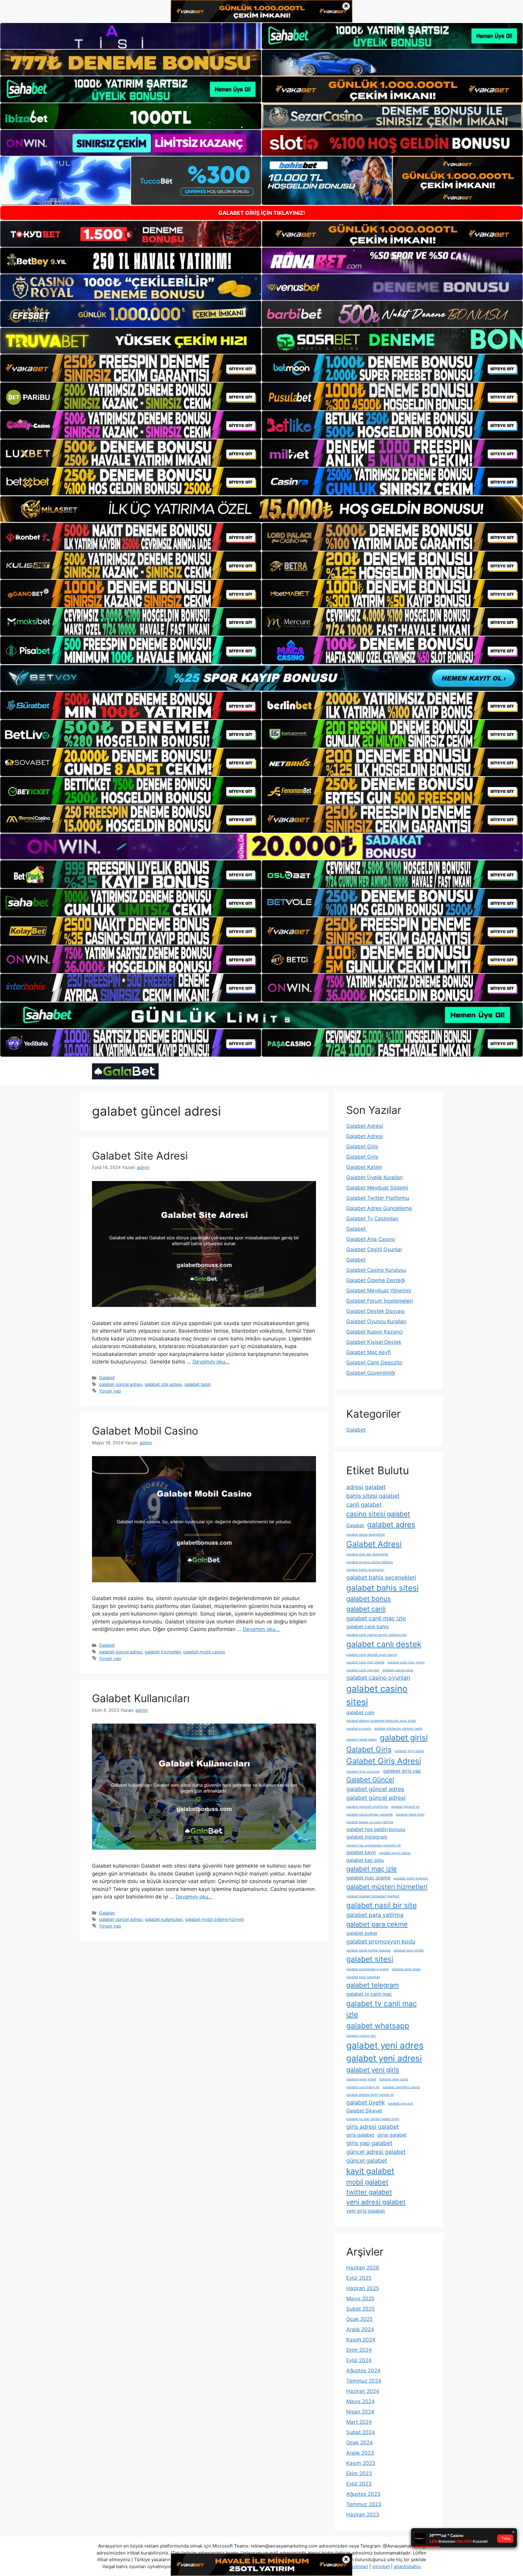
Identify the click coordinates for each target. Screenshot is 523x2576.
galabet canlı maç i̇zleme (365, 1662)
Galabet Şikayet (364, 2111)
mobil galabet (367, 2182)
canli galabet (364, 1505)
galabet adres (391, 1524)
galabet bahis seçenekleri (381, 1577)
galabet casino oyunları (378, 1678)
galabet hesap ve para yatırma (370, 1822)
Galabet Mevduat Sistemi (377, 1188)
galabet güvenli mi (405, 1807)
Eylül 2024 (359, 2360)
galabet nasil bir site (382, 1905)
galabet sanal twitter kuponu (368, 1950)
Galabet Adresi (365, 1126)
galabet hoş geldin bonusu (376, 1829)
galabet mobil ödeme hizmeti (214, 1919)
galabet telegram (373, 1985)
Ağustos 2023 (363, 2494)
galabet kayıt (361, 1852)
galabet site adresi (163, 1384)
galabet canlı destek (384, 1644)
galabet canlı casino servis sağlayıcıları (377, 1635)
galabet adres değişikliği (366, 1535)
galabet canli (366, 1609)
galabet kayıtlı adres (395, 1853)
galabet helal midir (410, 1815)
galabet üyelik (365, 2102)
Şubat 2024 (361, 2432)
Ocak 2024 (360, 2443)
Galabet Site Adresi (140, 1156)
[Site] (131, 368)
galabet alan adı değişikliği (367, 1554)
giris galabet (360, 2135)
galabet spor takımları (363, 1977)
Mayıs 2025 (360, 2299)
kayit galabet (370, 2171)
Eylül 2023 (359, 2484)
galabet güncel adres (375, 1789)
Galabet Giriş (362, 1147)
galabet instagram (367, 1837)
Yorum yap (110, 1391)
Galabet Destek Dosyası (375, 1311)
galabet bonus (369, 1599)
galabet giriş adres (409, 1751)
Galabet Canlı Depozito (374, 1363)
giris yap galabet (369, 2143)
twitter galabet (369, 2192)
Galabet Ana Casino (371, 1239)
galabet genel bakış (362, 1739)
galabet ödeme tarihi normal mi (370, 2095)
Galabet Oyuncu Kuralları (376, 1321)
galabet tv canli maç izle (382, 2009)
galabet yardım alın (361, 2036)
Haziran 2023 (363, 2515)
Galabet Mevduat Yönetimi (379, 1291)
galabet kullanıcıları (164, 1919)
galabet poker (362, 1933)
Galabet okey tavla (394, 2079)
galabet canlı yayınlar (363, 1670)
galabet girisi (404, 1738)
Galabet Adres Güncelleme (379, 1208)
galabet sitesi (370, 1959)
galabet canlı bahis (367, 1627)
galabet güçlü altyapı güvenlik (370, 1815)
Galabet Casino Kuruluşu (376, 1270)
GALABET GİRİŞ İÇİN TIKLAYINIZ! (262, 213)
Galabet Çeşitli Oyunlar (374, 1249)
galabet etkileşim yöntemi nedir (398, 1729)
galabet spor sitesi (406, 1969)
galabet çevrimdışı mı (363, 2087)
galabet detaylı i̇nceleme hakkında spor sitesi (381, 1721)
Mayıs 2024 (360, 2401)
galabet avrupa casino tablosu (370, 1562)
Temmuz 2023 (364, 2504)
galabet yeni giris (373, 2070)
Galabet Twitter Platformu (378, 1198)
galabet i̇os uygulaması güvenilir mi (373, 1845)
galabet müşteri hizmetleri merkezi (373, 1896)
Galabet (107, 1378)
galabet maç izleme (368, 1878)
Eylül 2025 (359, 2278)
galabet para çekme (377, 1924)
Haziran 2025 (363, 2288)
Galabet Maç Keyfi (368, 1352)
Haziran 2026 (363, 2268)
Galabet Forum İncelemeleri (380, 1301)
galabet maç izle (372, 1869)
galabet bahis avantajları (365, 1570)
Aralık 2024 (360, 2329)
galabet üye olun (400, 2103)
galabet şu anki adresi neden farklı (373, 2119)
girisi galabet (392, 2135)
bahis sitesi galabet (373, 1496)
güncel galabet (367, 2161)
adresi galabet (366, 1487)
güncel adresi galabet (376, 2152)
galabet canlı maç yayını (406, 1662)
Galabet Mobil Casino (145, 1431)
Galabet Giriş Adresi (384, 1761)
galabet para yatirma (375, 1915)
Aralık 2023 (360, 2453)
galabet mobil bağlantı (411, 1878)
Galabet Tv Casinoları (372, 1219)
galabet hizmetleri (163, 1652)
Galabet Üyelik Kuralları (375, 1177)
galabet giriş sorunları (363, 1772)
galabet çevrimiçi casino (401, 2087)
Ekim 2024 (359, 2350)
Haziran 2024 (363, 2391)
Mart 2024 (359, 2422)
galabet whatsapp (378, 2026)
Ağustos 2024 (363, 2371)
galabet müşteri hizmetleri (387, 1887)
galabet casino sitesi (377, 1695)
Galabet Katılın (364, 1167)
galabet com (360, 1713)
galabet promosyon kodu (381, 1941)
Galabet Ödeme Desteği (376, 1280)
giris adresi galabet (373, 2127)
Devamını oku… (211, 1362)
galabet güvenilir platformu (367, 1807)
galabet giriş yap (402, 1771)
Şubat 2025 (360, 2309)
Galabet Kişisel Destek (374, 1342)
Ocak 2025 (359, 2319)
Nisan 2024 (360, 2412)
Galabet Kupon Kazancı (375, 1332)
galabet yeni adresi (384, 2058)
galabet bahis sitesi (382, 1588)
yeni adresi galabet (376, 2202)
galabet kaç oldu (365, 1860)
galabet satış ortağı (409, 1950)
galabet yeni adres (385, 2045)
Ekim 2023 (359, 2473)
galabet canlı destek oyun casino (372, 1655)
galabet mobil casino (204, 1652)
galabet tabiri (197, 1384)
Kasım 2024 (361, 2340)
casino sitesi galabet (378, 1514)
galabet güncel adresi (121, 1384)
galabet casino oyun (398, 1670)
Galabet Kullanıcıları (141, 1698)
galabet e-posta (359, 1729)
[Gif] (261, 509)
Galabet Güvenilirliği (371, 1373)
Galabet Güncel (370, 1780)
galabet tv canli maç (369, 1994)
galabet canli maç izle (376, 1618)
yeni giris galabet (366, 2211)
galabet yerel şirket (361, 2079)
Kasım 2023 (361, 2463)
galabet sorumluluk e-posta (367, 1969)
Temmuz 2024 (364, 2381)
